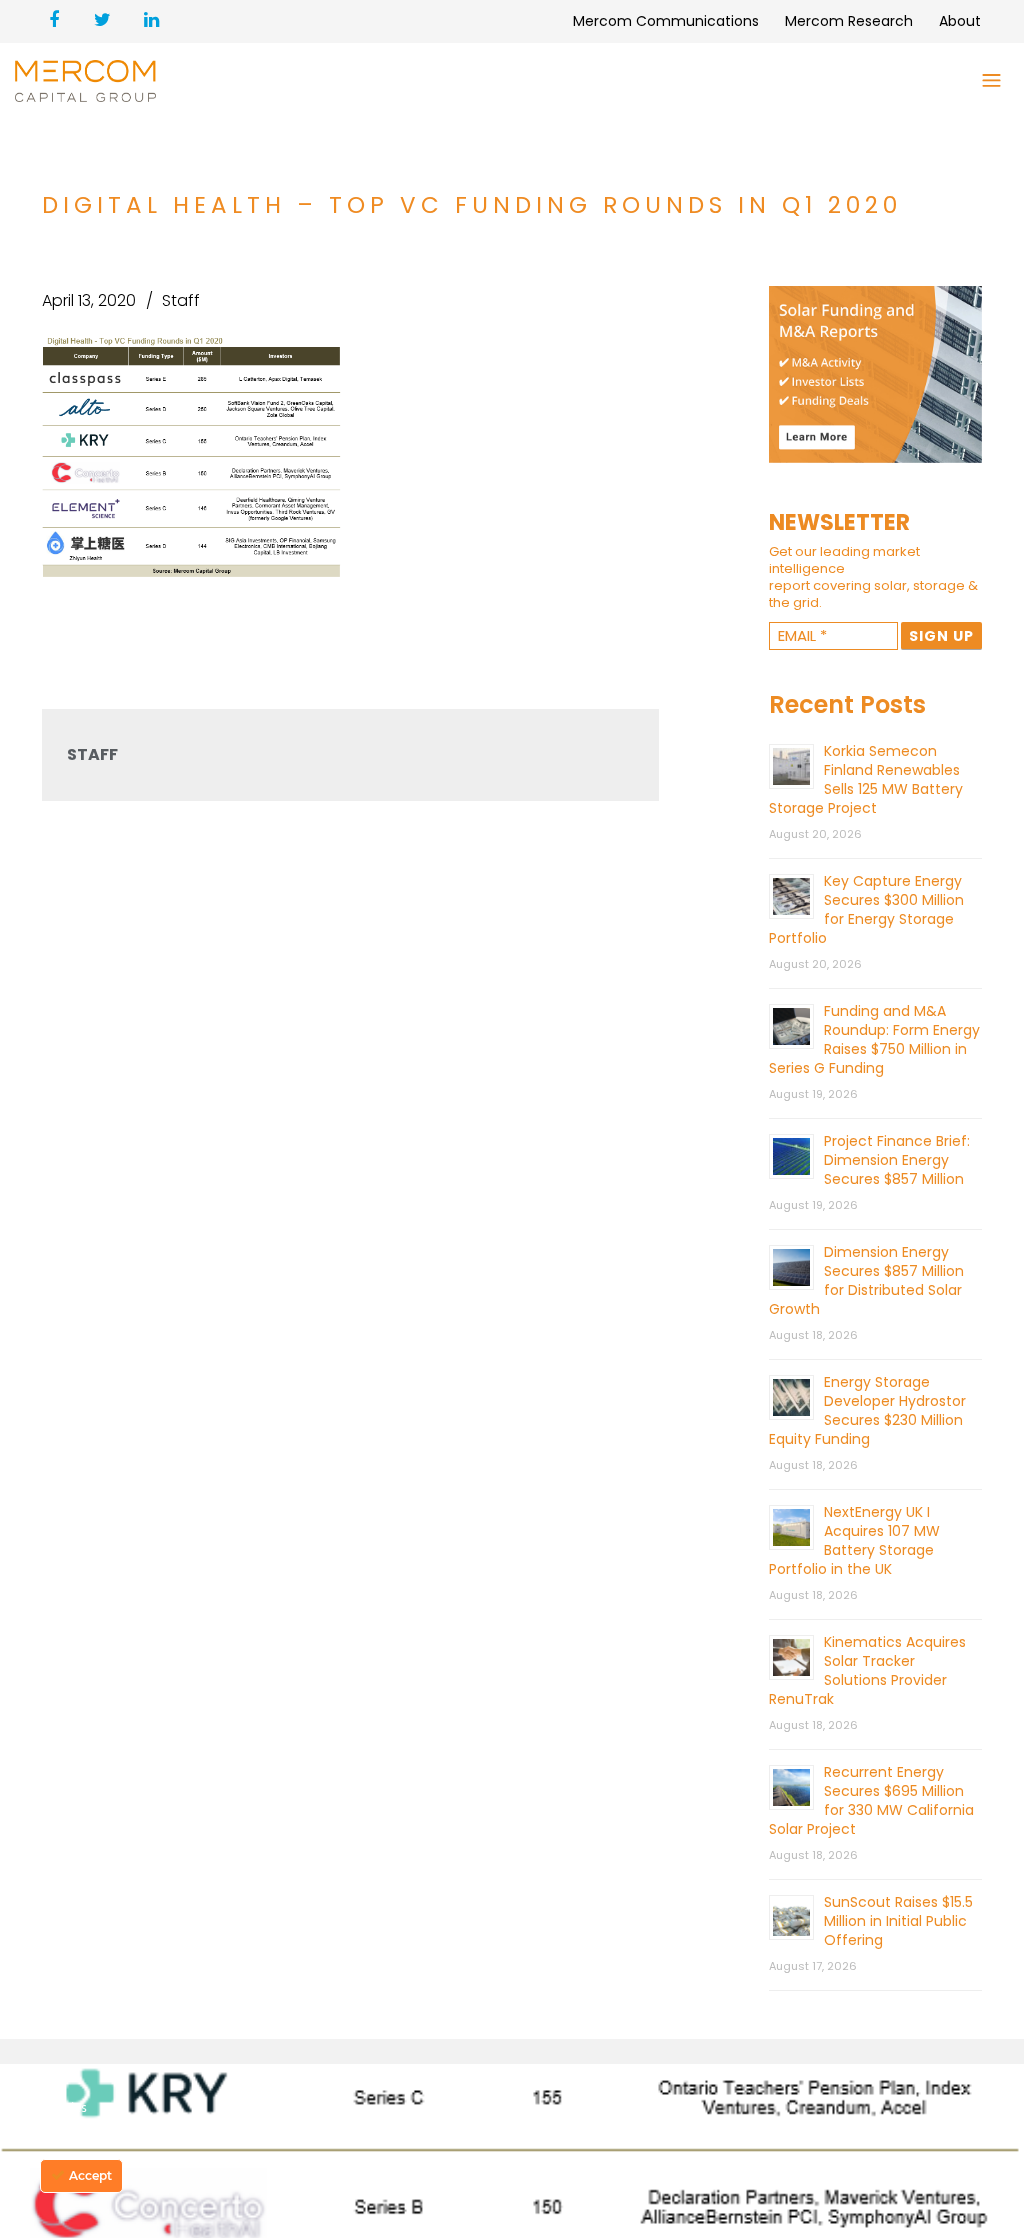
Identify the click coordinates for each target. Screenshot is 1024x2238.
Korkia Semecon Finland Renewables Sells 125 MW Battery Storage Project (866, 779)
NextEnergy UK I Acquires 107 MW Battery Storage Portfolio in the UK (854, 1540)
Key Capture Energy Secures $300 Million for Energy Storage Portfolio (866, 909)
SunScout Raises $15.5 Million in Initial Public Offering (898, 1921)
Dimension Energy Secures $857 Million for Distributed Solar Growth (866, 1280)
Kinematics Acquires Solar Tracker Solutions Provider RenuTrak (867, 1670)
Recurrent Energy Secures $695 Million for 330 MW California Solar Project (871, 1800)
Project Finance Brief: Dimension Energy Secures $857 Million (897, 1160)
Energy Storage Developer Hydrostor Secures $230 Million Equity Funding (867, 1410)
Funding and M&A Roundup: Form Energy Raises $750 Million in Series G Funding (874, 1039)
